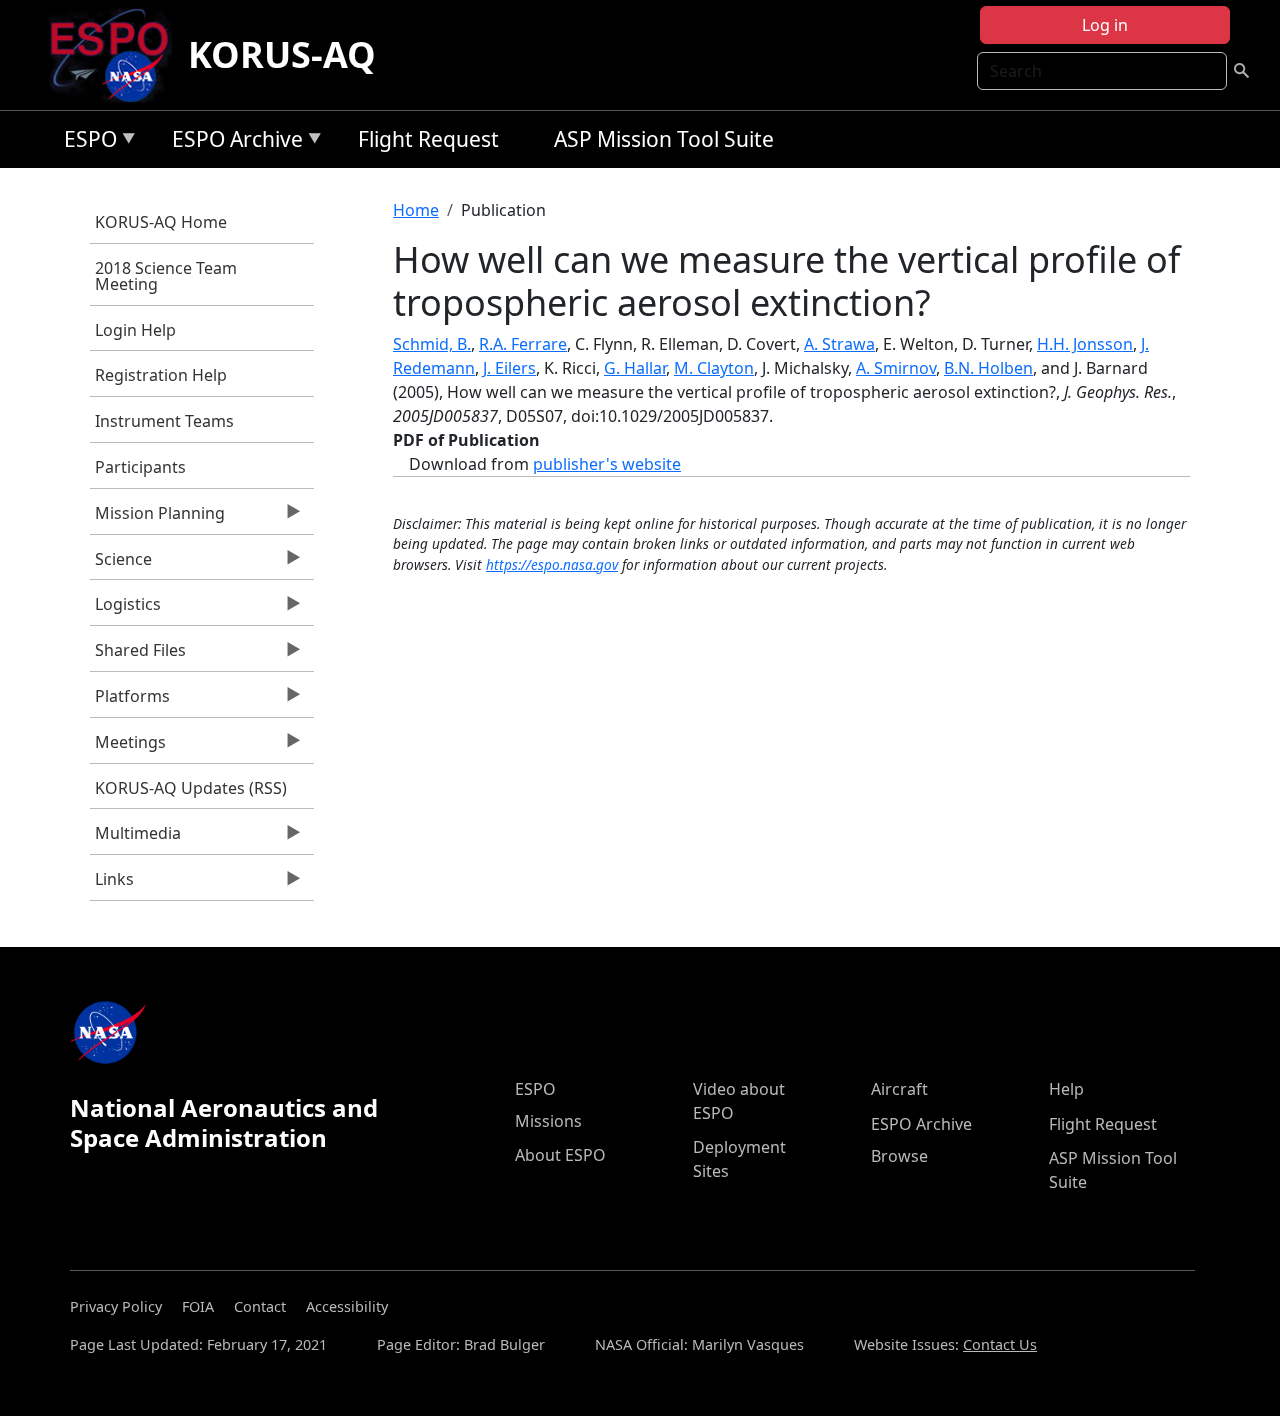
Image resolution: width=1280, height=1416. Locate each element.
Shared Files (138, 655)
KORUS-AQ (282, 54)
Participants (140, 467)
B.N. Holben (988, 368)
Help (1066, 1089)
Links (112, 884)
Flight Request (428, 139)
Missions (548, 1121)
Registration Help (161, 375)
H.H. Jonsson (1085, 344)
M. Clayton (714, 368)
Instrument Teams (164, 421)
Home (416, 210)
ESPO (85, 142)
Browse (899, 1156)
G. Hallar (635, 368)
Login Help (135, 330)
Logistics (125, 609)
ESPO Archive (232, 142)
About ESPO (560, 1155)
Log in (1105, 25)
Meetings (128, 747)
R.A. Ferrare (523, 344)
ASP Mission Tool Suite (664, 139)
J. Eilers (509, 368)
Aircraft (899, 1089)
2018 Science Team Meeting (166, 276)
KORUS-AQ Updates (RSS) (191, 788)
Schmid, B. (432, 344)
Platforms (130, 701)
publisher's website (607, 464)
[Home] (117, 55)
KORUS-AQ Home (161, 222)
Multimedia (135, 838)
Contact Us (1000, 1344)
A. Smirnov (896, 368)
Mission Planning (157, 518)
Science (121, 564)
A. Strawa (839, 344)
